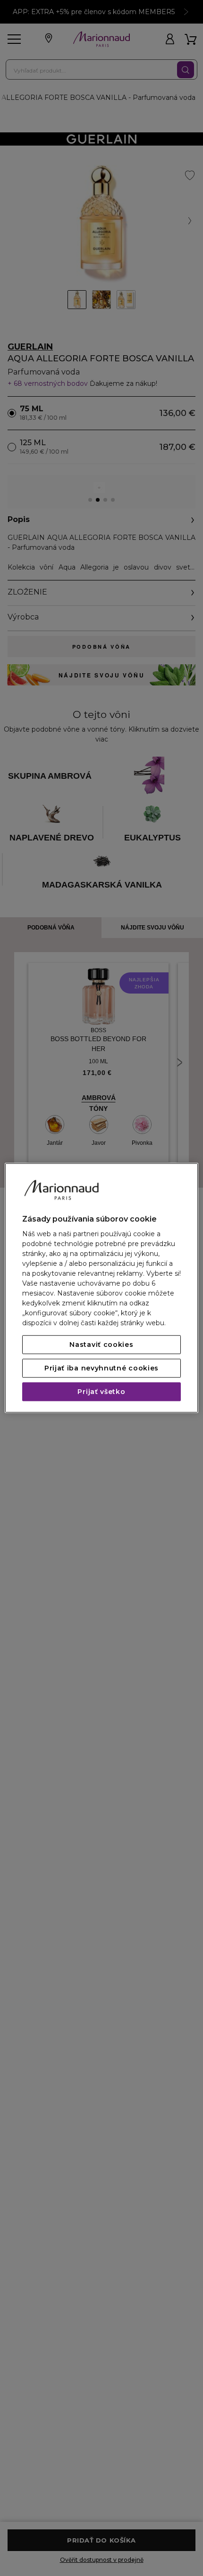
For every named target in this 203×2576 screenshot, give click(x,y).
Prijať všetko (101, 1392)
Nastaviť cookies (101, 1345)
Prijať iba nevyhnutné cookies (101, 1369)
